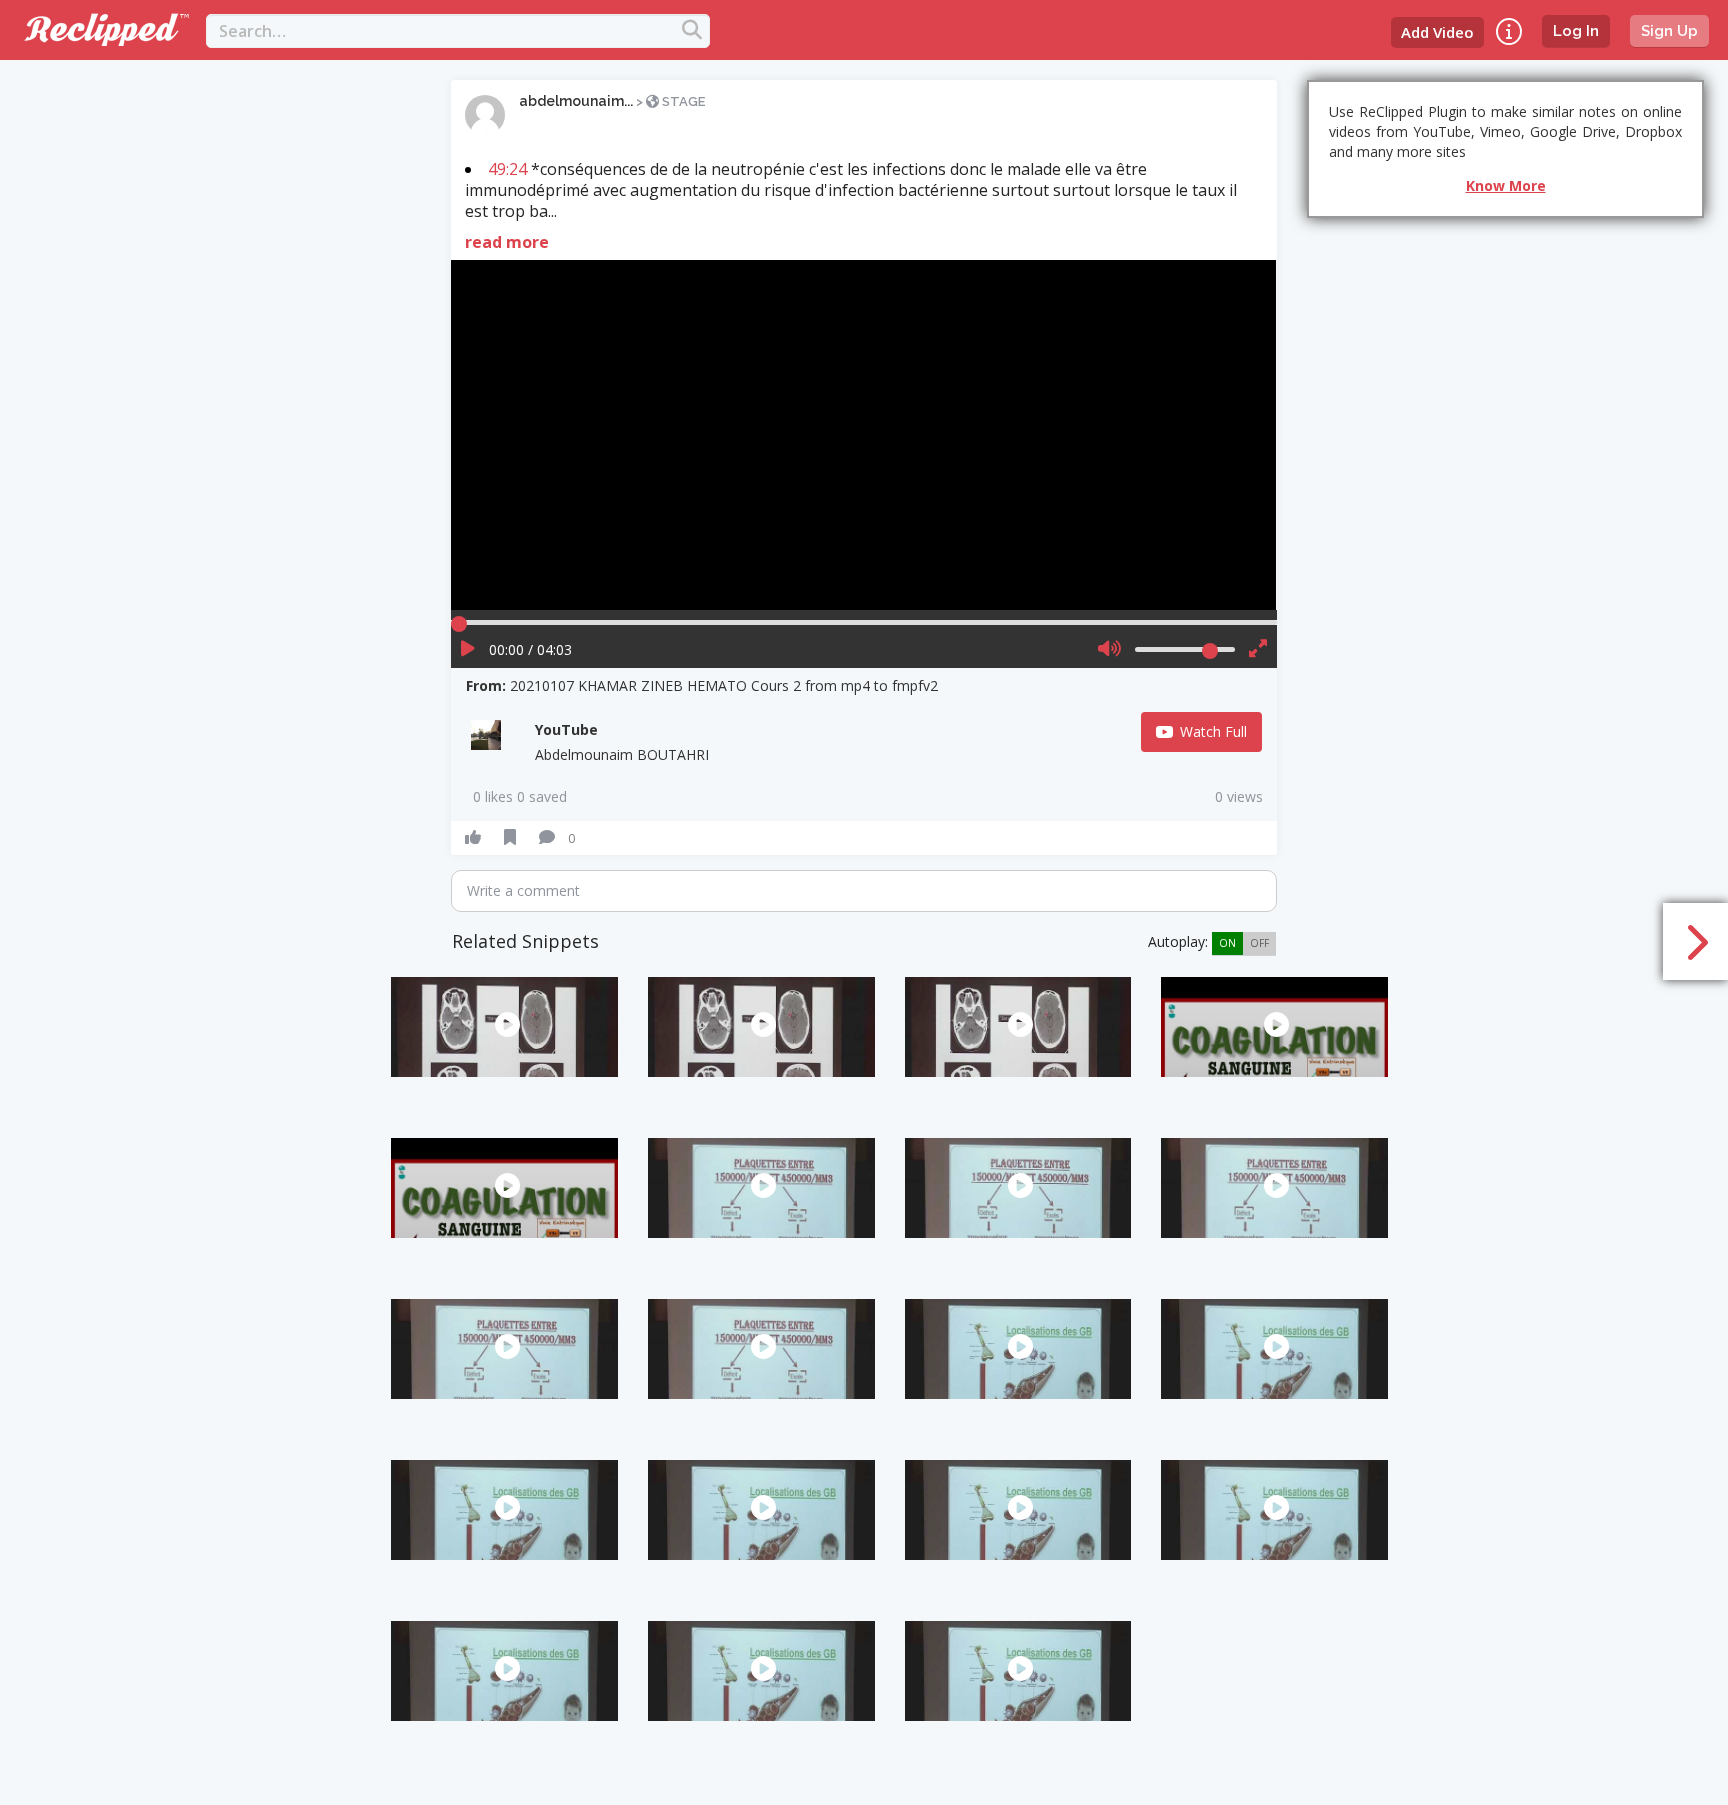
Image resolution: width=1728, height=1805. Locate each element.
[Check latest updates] (1509, 31)
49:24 (507, 169)
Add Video (1437, 32)
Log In (1576, 31)
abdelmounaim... (576, 101)
